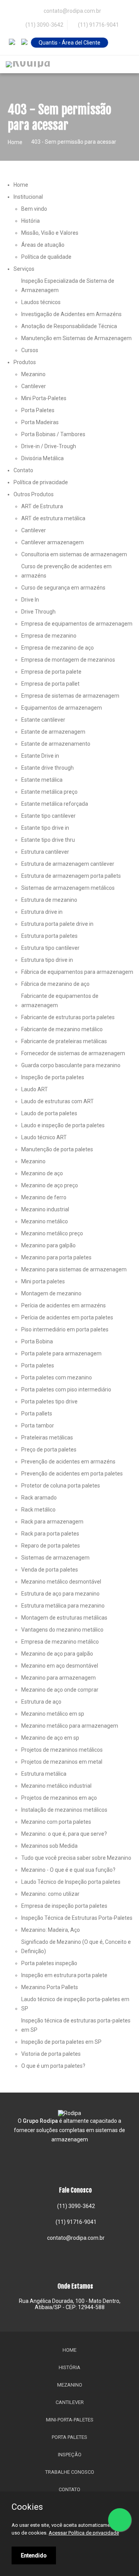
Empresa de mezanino (49, 636)
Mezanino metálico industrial (56, 1786)
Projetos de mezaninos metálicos (62, 1750)
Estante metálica (42, 780)
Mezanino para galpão (48, 1245)
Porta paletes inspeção (49, 1963)
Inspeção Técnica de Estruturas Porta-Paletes (77, 1918)
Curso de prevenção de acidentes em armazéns (66, 571)
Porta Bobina (37, 1341)
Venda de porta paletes (50, 1570)
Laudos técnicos (41, 302)
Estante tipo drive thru (48, 840)
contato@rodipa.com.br (75, 2238)
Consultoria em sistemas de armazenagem (74, 554)
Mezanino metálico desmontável (61, 1582)
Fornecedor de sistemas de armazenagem (73, 1053)
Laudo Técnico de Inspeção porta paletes (71, 1882)
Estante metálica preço (49, 792)
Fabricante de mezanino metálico (62, 1029)
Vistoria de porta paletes (51, 2054)
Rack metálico (38, 1510)
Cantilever (34, 386)
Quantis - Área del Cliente (69, 43)
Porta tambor (38, 1426)
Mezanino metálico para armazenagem (70, 1726)
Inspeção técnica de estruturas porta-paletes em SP (76, 2025)
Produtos (25, 362)
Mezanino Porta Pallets (50, 1987)
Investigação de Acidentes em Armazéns (71, 314)
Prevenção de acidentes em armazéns (68, 1462)
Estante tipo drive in (45, 828)
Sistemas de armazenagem (55, 1558)
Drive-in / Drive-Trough (49, 446)
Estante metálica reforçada (55, 804)
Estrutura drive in (42, 912)
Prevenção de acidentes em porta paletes (72, 1474)
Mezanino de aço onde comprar (60, 1690)
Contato (23, 470)
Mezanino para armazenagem (58, 1678)
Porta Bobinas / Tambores (53, 434)
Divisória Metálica (42, 458)
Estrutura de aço (41, 1702)
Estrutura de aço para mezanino (60, 1594)
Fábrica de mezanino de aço (55, 984)
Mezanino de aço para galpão (57, 1654)
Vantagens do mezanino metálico (62, 1630)
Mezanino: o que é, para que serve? (64, 1834)
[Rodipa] (28, 64)
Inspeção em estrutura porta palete (64, 1975)
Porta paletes (38, 1365)
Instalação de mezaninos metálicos (64, 1810)
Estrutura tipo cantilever (50, 948)
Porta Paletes (38, 410)
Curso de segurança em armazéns (63, 588)
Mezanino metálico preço (52, 1233)
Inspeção (70, 2455)
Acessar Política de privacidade (84, 2533)
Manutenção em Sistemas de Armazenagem (76, 338)
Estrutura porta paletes (49, 936)
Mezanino (33, 374)
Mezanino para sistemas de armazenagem (74, 1269)
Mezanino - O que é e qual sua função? (68, 1870)
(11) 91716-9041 (98, 25)
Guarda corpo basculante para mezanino (71, 1065)
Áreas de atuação (43, 245)
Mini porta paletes (43, 1281)
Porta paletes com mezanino (57, 1377)
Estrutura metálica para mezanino (63, 1606)
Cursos (30, 350)
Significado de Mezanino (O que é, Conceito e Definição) (76, 1947)
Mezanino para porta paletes (56, 1257)
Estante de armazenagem (53, 732)
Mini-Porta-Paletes (70, 2420)
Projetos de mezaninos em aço (59, 1798)
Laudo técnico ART (44, 1137)
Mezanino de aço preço (50, 1185)
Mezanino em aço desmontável (60, 1666)
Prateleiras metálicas (47, 1438)
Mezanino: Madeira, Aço (51, 1930)
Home (15, 142)
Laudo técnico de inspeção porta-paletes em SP (75, 2004)
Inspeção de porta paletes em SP (61, 2042)
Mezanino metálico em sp (53, 1714)
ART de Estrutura (42, 506)
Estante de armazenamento (56, 744)
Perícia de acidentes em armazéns (64, 1305)
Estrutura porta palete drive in (57, 924)
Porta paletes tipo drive (49, 1401)
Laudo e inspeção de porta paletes (63, 1125)
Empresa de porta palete (51, 672)
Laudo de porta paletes (49, 1113)
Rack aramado (39, 1498)
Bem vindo (34, 209)
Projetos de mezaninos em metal (62, 1762)
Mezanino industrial (45, 1209)
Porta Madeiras (40, 422)
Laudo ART (35, 1089)
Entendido (34, 2555)
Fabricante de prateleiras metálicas (64, 1041)
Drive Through (38, 612)
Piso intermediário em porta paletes (65, 1329)
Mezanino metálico (45, 1221)
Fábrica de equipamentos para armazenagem (77, 972)
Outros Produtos (34, 494)
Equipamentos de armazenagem (62, 708)
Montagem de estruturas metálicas (64, 1618)
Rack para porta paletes (50, 1534)
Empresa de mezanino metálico (60, 1642)
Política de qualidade (46, 257)
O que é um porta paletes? (53, 2066)
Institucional (28, 197)
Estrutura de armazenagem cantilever (68, 864)
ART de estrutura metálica (53, 518)
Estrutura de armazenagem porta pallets (71, 876)
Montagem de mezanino (51, 1293)
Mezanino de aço (42, 1173)
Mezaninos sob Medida (49, 1846)
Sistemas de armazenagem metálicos (68, 888)
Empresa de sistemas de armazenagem (70, 696)
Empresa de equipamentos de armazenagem (77, 624)
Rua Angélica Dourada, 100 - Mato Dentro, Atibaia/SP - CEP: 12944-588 (70, 2304)
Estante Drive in (40, 756)
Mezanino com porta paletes (56, 1822)
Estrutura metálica (44, 1774)
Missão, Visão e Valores (50, 233)
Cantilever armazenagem (53, 542)
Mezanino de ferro (44, 1197)
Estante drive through (47, 768)
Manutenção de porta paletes (57, 1149)
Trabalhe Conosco (70, 2472)
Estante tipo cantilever (48, 816)
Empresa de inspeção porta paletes (64, 1906)
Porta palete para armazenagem (61, 1353)
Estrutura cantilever (45, 852)
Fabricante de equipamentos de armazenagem (60, 1001)
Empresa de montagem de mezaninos (68, 660)
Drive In (30, 600)
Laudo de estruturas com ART (58, 1101)
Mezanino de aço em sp (50, 1738)
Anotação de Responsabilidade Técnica (69, 326)
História (31, 221)
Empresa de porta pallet (50, 684)
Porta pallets (37, 1414)
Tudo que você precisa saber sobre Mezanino (76, 1858)
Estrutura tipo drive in (47, 960)
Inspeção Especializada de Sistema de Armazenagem (68, 285)
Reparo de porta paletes (51, 1546)
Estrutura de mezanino (49, 900)
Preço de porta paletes (49, 1450)
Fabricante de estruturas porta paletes (68, 1017)
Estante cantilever (43, 720)
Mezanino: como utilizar (50, 1894)
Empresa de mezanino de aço (58, 648)
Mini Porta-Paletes (44, 398)
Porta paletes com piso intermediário (66, 1389)
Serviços (24, 269)
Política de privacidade (41, 482)
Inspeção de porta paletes (53, 1077)
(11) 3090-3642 (44, 25)
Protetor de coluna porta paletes (61, 1486)
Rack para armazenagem (52, 1522)
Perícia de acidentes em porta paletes (67, 1317)
